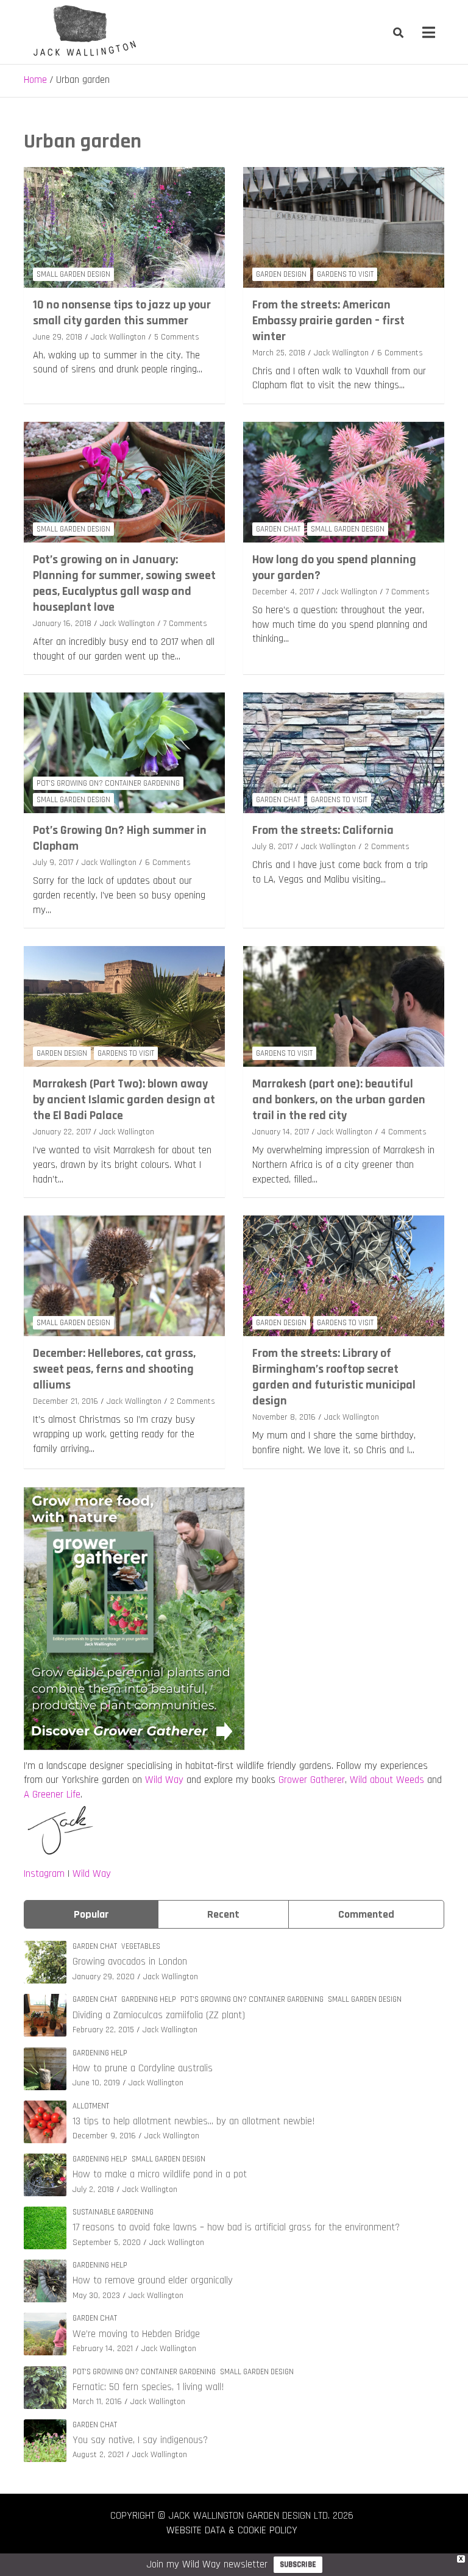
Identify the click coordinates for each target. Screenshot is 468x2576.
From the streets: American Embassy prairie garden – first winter (328, 321)
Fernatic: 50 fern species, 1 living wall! (148, 2387)
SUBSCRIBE (298, 2564)
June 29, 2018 (58, 337)
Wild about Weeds (387, 1780)
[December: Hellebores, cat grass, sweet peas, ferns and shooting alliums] (124, 1276)
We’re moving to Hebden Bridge (136, 2334)
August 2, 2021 (98, 2455)
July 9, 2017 (53, 863)
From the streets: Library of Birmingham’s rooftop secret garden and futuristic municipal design (334, 1377)
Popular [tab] (91, 1914)
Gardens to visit (345, 274)
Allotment (91, 2106)
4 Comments (404, 1132)
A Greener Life (52, 1795)
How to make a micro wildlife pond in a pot (160, 2174)
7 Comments (185, 624)
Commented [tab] (366, 1914)
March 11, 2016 (97, 2402)
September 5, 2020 (107, 2243)
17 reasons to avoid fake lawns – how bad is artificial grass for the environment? (236, 2227)
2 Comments (387, 847)
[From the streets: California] (344, 753)
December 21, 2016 (66, 1401)
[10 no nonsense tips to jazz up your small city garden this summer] (124, 227)
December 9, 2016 (104, 2136)
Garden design (281, 274)
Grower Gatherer (312, 1780)
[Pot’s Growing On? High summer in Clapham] (124, 753)
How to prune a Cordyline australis (143, 2068)
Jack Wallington (118, 337)
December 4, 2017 (283, 592)
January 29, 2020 (104, 1977)
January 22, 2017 (62, 1132)
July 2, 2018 (93, 2190)
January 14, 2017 (281, 1132)
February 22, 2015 (103, 2030)
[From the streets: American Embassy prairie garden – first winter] (344, 227)
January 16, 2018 (62, 624)
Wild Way (164, 1780)
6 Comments (400, 353)
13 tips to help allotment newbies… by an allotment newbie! (194, 2121)
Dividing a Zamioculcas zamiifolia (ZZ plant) (159, 2015)
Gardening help (149, 1999)
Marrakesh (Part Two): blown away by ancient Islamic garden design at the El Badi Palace (124, 1100)
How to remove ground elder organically (153, 2280)
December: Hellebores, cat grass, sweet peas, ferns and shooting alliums (114, 1369)
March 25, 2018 (279, 353)
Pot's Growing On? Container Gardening (108, 783)
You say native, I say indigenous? (140, 2440)
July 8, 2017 (272, 847)
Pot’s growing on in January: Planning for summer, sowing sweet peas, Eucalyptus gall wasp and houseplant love (124, 583)
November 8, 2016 (284, 1417)
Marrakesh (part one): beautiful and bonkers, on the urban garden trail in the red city (339, 1100)
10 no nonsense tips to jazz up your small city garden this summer (122, 313)
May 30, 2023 (96, 2296)
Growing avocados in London (130, 1962)
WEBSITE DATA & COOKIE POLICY (232, 2530)
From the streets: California (323, 830)
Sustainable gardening (113, 2212)
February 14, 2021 (103, 2349)
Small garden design (73, 274)
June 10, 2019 (96, 2083)
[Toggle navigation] (429, 32)
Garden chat (278, 529)
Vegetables (141, 1946)
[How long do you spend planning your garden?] (344, 482)
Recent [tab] (223, 1914)
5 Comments (177, 337)
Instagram (44, 1874)
